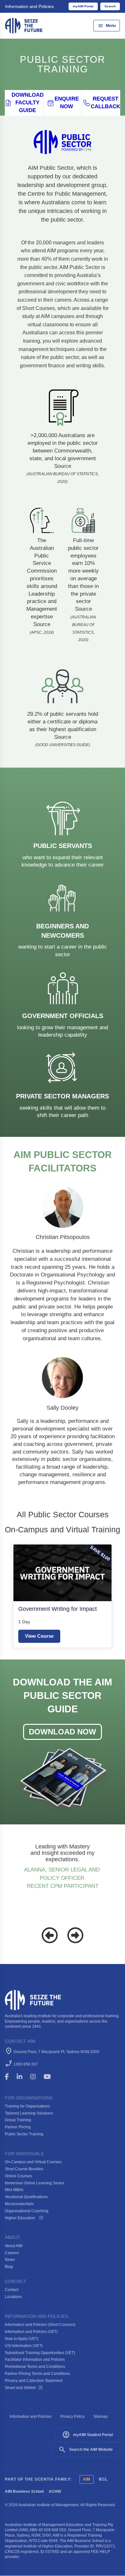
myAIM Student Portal (88, 2435)
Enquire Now (67, 103)
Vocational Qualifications (26, 2197)
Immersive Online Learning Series (34, 2183)
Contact (12, 2290)
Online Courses (18, 2176)
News (10, 2260)
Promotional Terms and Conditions (35, 2367)
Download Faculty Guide (27, 103)
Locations (13, 2297)
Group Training (18, 2120)
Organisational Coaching (27, 2211)
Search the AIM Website (86, 2450)
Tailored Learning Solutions (29, 2113)
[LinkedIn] (22, 2077)
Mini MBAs (14, 2190)
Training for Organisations (27, 2106)
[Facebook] (10, 2077)
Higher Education (21, 2218)
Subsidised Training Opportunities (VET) (40, 2353)
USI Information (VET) (24, 2346)
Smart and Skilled (20, 2388)
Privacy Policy (72, 2417)
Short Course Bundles (24, 2169)
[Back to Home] (24, 25)
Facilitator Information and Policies (35, 2360)
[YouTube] (52, 2077)
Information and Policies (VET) (31, 2332)
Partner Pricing (18, 2127)
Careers (12, 2253)
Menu (107, 26)
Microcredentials (19, 2204)
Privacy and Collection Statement (34, 2381)
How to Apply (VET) (22, 2339)
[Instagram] (36, 2077)
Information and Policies (29, 6)
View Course (39, 1636)
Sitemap (100, 2417)
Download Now (63, 1732)
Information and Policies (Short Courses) (40, 2325)
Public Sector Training (24, 2134)
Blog (9, 2267)
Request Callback (105, 103)
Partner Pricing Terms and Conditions (37, 2374)
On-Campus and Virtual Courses (33, 2162)
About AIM (14, 2246)
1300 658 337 (26, 2064)
